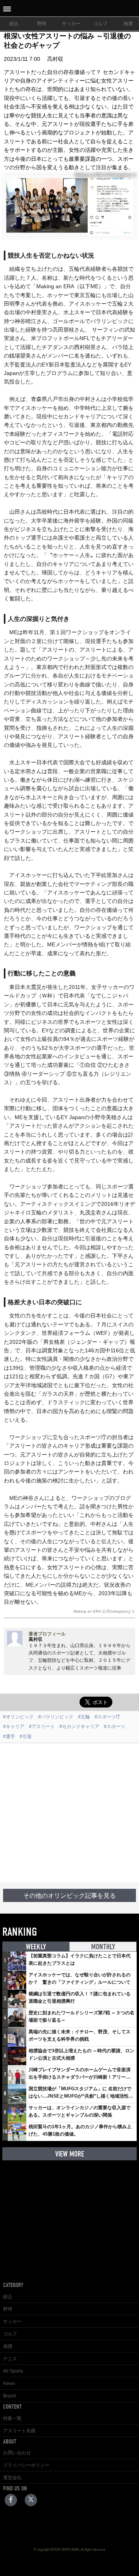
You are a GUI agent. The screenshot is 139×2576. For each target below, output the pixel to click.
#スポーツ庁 (108, 1717)
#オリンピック (18, 1717)
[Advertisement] (69, 1813)
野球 (42, 24)
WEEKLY (36, 1947)
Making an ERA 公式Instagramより (104, 1611)
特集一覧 (12, 2418)
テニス (10, 2359)
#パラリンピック (56, 1717)
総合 (14, 24)
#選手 (9, 1737)
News (9, 2383)
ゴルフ (100, 24)
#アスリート (42, 1727)
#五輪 (84, 1717)
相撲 (8, 2346)
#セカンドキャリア (79, 1727)
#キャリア (14, 1727)
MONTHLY (103, 1947)
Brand (9, 2396)
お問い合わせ (17, 2453)
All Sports (13, 2371)
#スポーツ (114, 1727)
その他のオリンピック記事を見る (69, 1896)
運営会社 (12, 2478)
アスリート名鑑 (19, 2431)
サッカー (71, 24)
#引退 (26, 1737)
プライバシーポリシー (26, 2465)
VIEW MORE (70, 2154)
